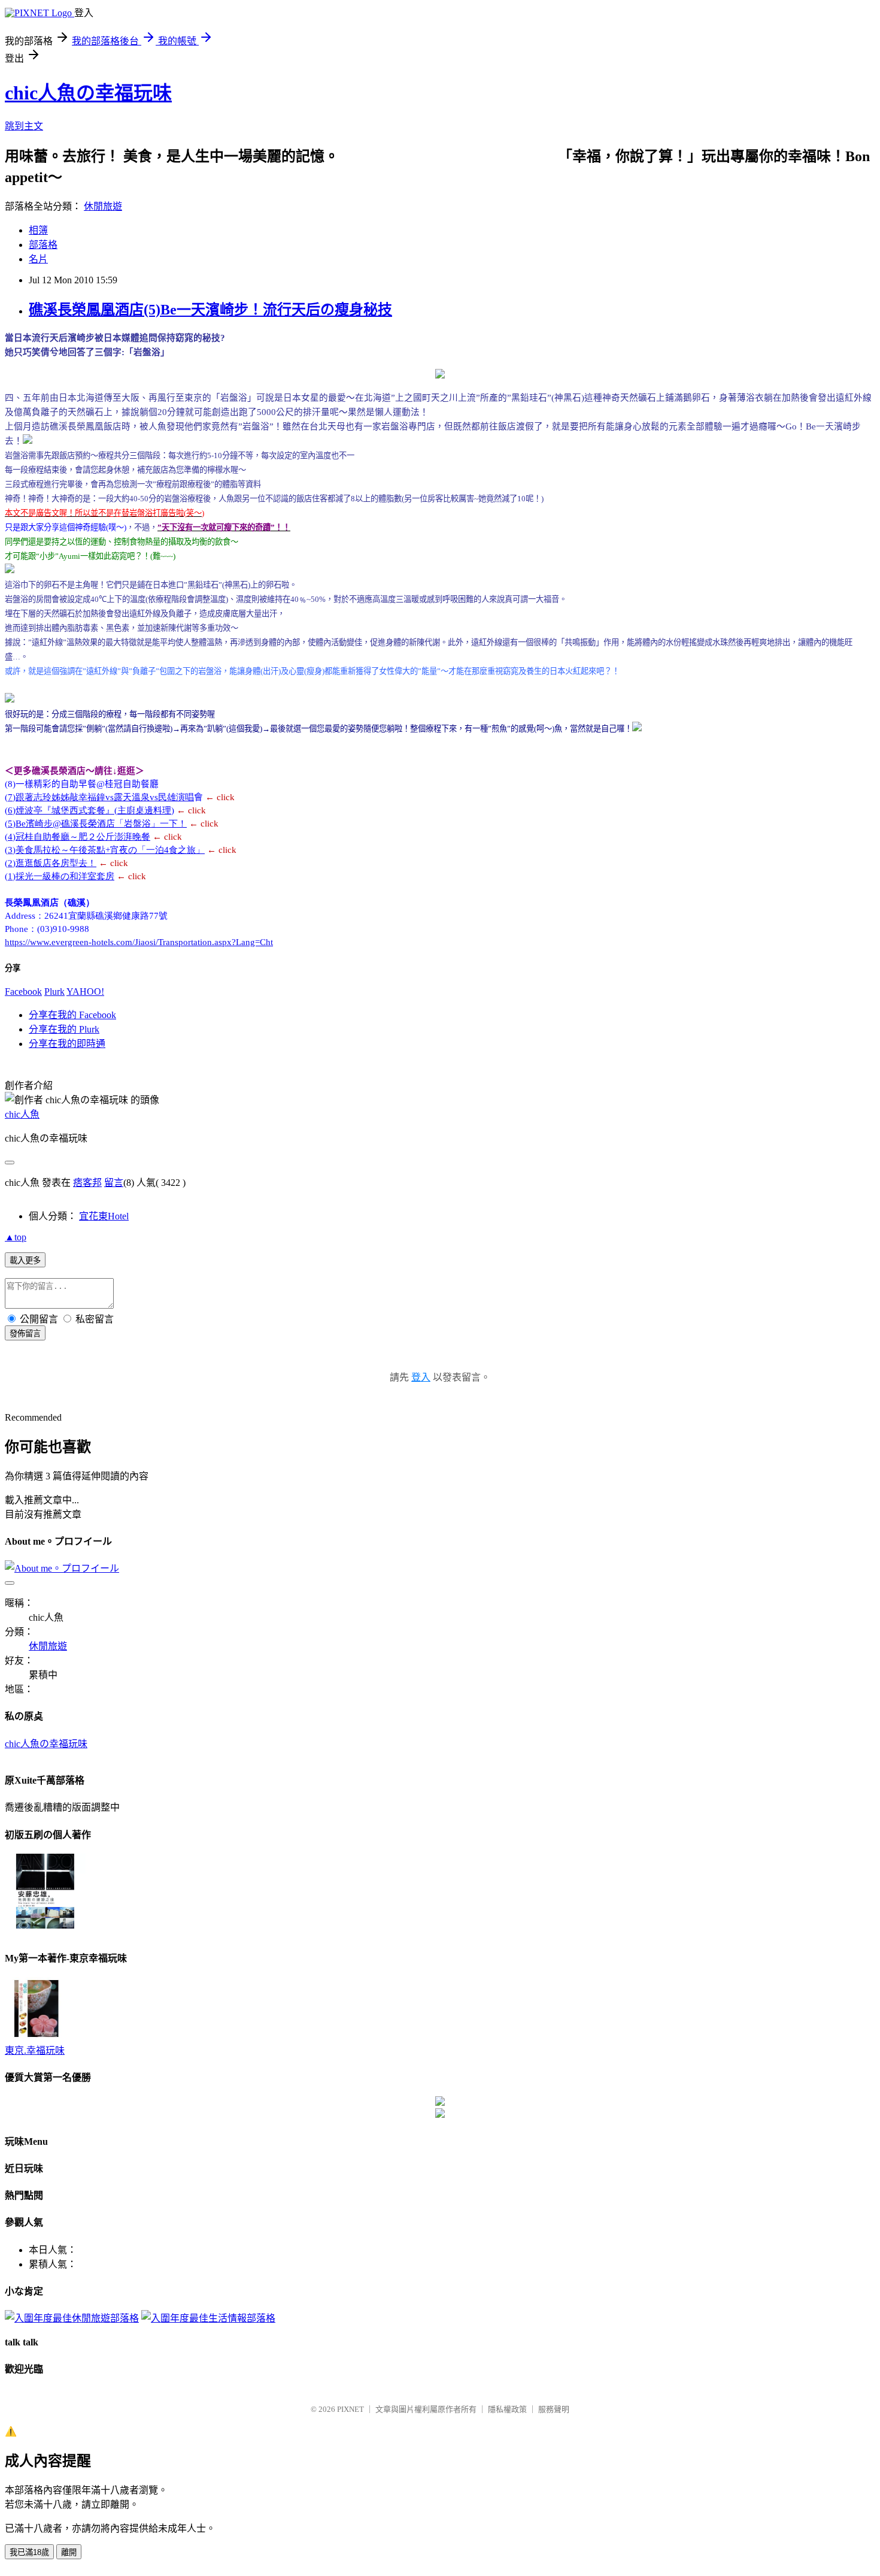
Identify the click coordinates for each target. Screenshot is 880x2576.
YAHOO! (85, 992)
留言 (114, 1183)
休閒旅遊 (103, 206)
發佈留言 (25, 1334)
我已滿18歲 (29, 2552)
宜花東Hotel (104, 1216)
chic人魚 (22, 1114)
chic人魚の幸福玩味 (88, 93)
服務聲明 (554, 2409)
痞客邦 (87, 1183)
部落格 (43, 245)
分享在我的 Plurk (64, 1029)
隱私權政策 (507, 2409)
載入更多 (25, 1260)
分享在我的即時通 (67, 1044)
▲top (16, 1237)
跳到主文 (24, 126)
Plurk (54, 992)
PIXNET (351, 2409)
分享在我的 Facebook (72, 1015)
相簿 (38, 230)
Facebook (23, 992)
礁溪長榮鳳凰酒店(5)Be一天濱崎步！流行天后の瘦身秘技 (210, 310)
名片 (38, 259)
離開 (69, 2552)
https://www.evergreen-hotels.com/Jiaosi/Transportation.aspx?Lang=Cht (139, 942)
